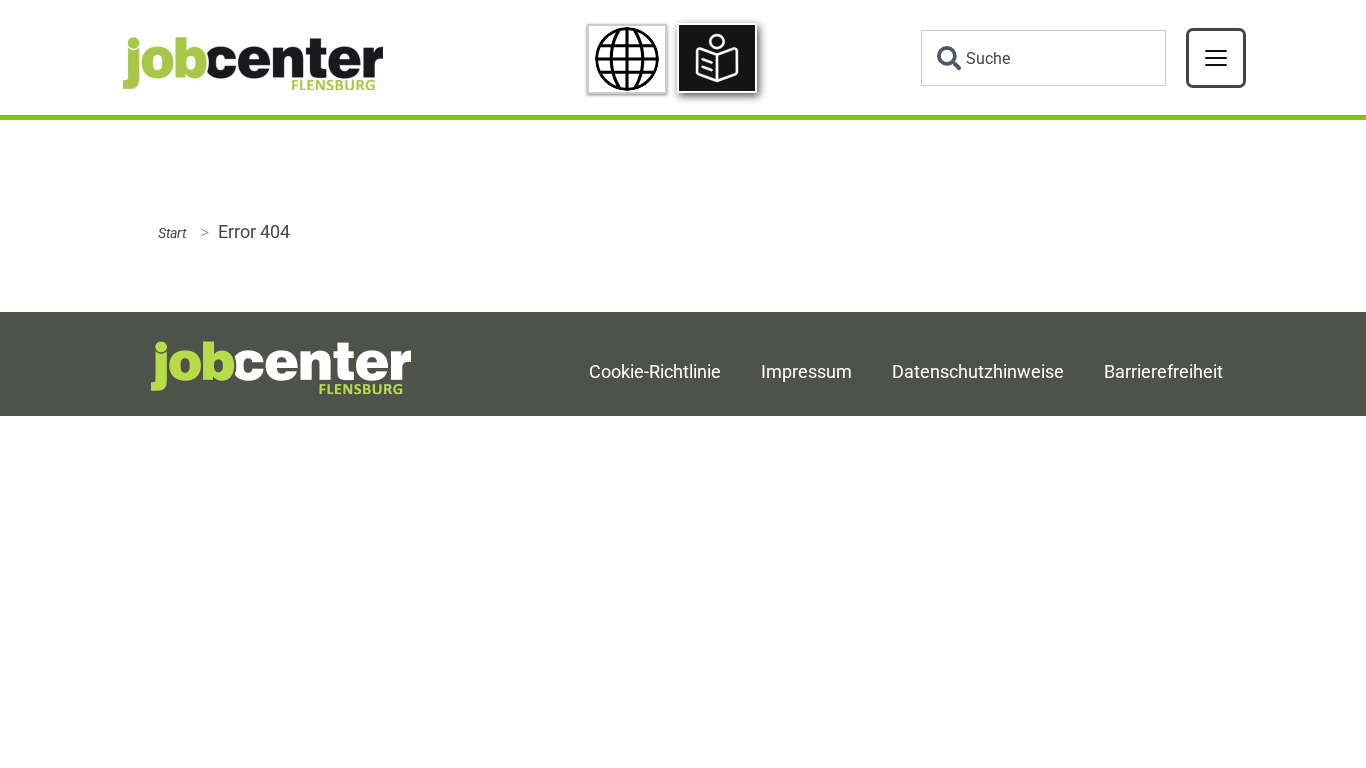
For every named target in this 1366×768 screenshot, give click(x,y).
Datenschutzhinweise (978, 372)
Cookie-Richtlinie (655, 372)
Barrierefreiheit (1163, 372)
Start (172, 233)
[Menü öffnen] (1216, 58)
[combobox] (1043, 58)
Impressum (806, 372)
